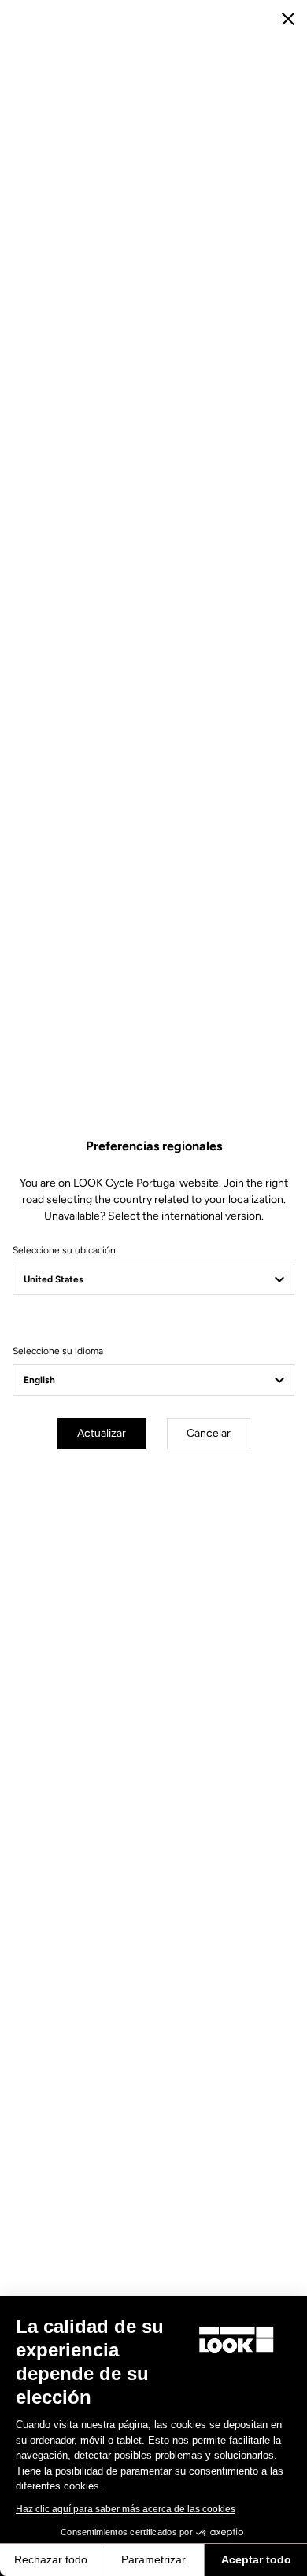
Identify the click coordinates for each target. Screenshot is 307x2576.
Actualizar (102, 1433)
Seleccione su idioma (58, 1351)
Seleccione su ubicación (64, 1250)
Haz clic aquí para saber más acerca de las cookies (126, 2509)
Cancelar (209, 1433)
